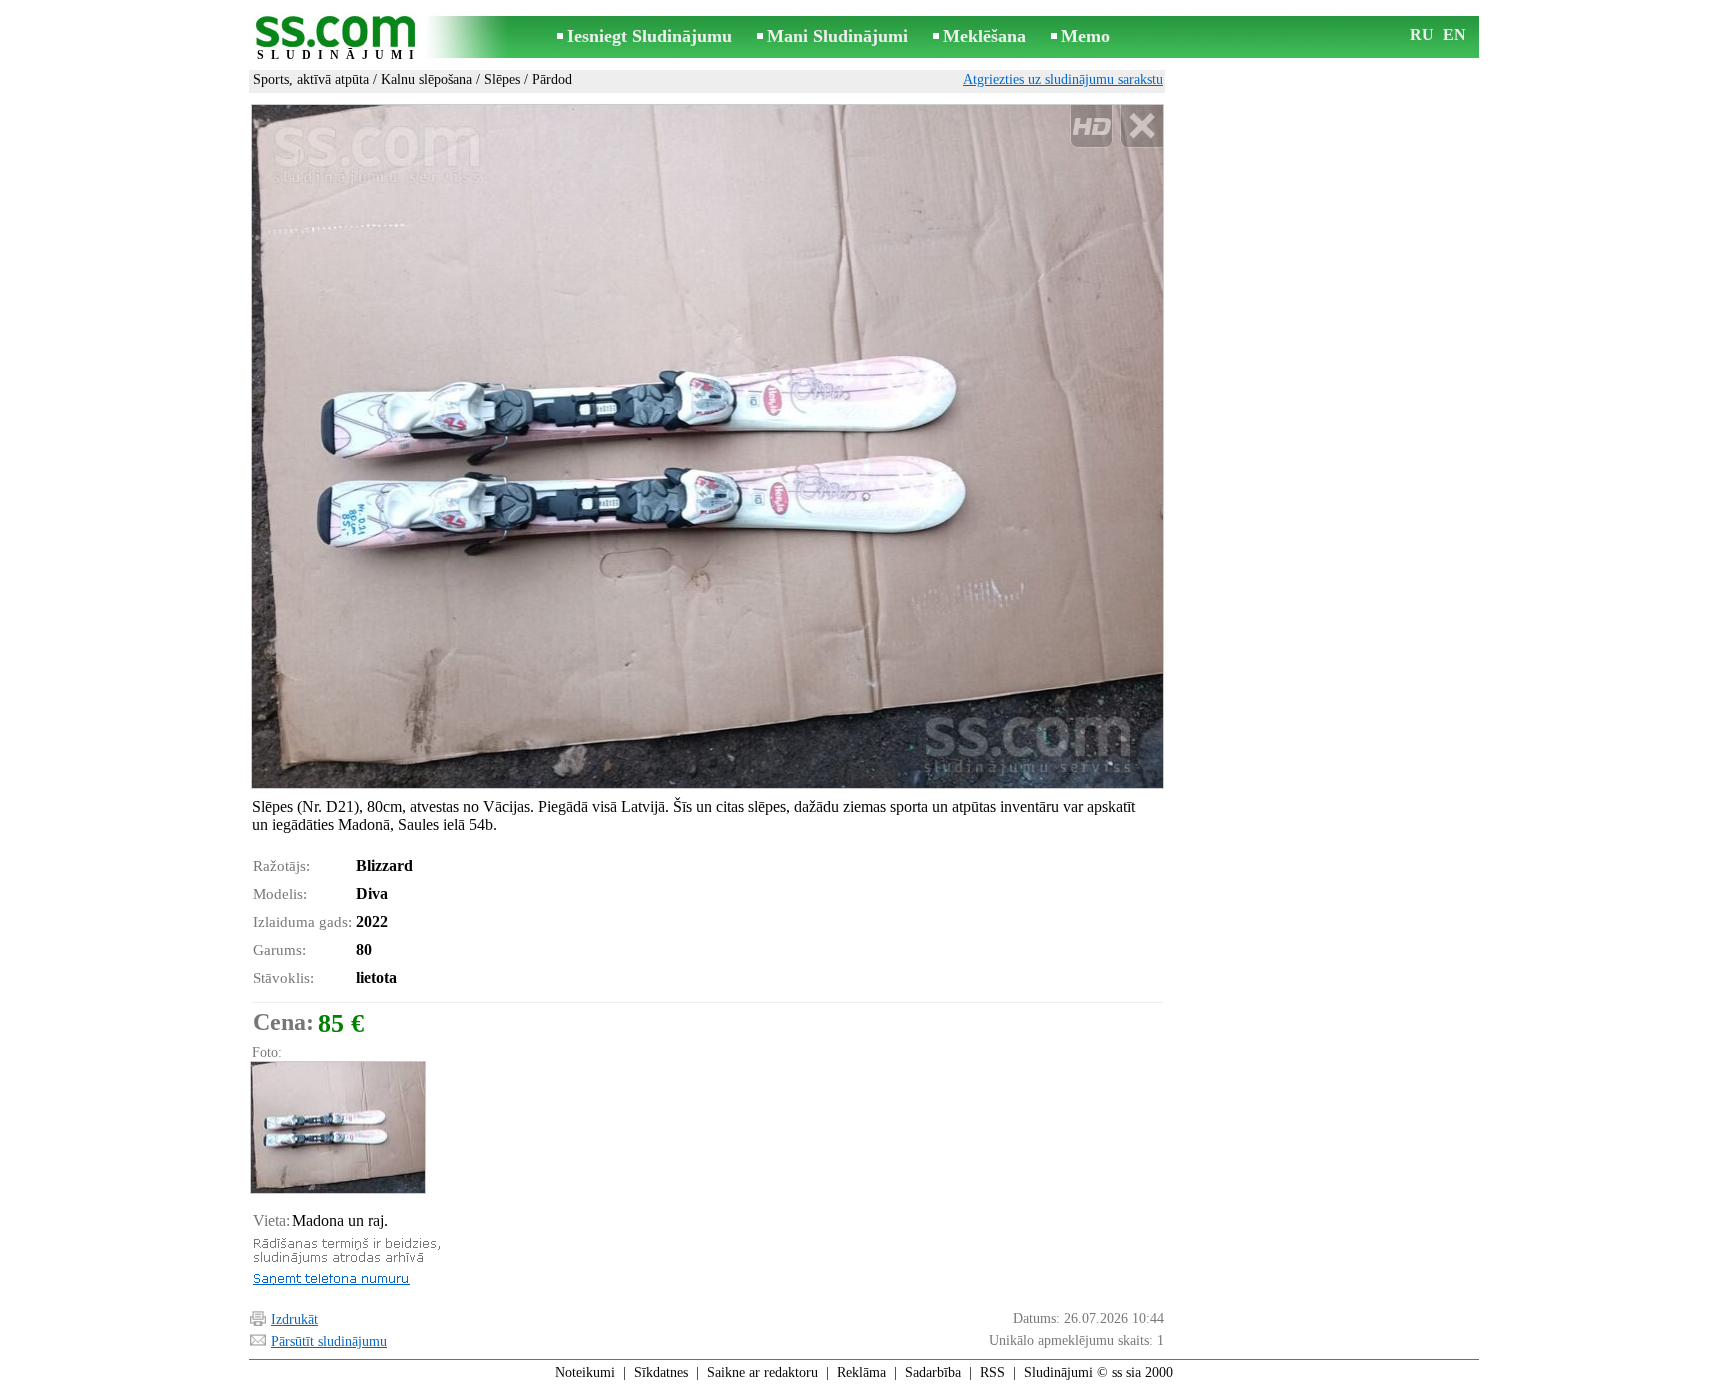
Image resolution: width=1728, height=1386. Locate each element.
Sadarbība (933, 1372)
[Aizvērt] (1141, 126)
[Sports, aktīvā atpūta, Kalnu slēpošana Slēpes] (337, 1127)
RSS (992, 1372)
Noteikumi (585, 1372)
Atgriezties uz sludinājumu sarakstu (1063, 79)
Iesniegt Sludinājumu (649, 36)
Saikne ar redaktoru (762, 1372)
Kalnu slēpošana (426, 79)
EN (1454, 34)
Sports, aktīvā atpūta (311, 79)
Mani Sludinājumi (837, 36)
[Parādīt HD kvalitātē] (707, 446)
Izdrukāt (294, 1319)
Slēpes (502, 79)
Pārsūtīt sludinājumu (329, 1341)
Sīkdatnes (661, 1372)
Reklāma (861, 1372)
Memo (1085, 36)
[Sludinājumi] (339, 38)
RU (1422, 34)
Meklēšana (984, 36)
